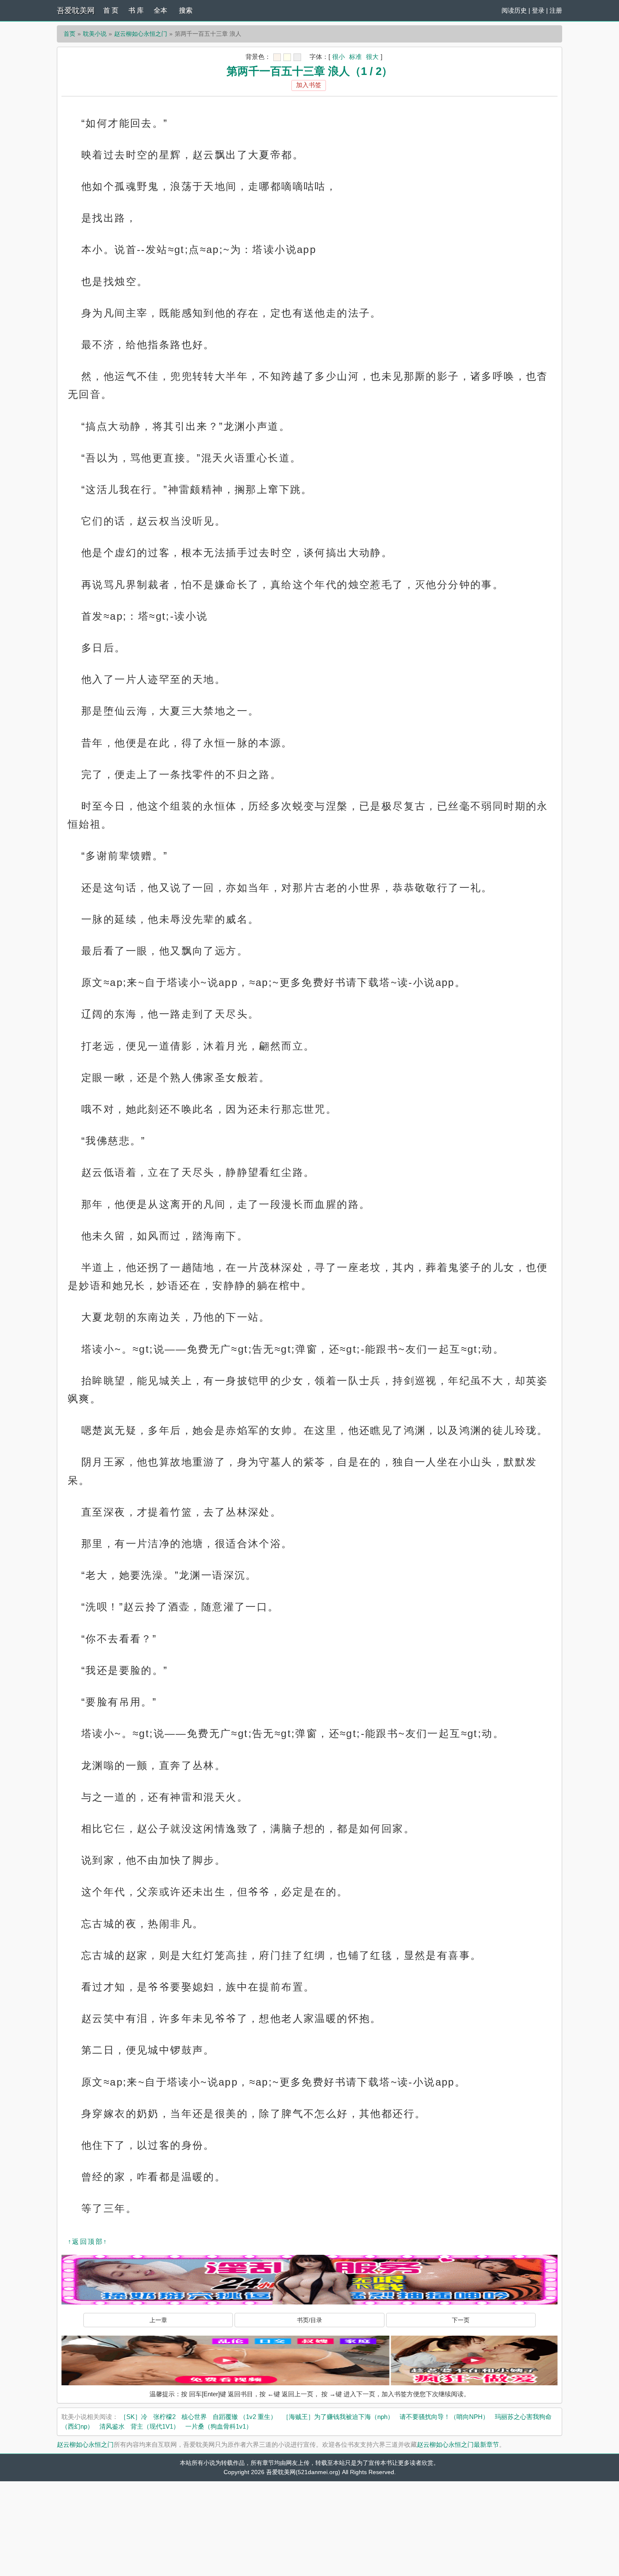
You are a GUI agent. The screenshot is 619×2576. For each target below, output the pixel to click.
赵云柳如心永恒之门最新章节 (458, 2444)
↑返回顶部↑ (88, 2242)
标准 (355, 57)
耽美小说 (95, 34)
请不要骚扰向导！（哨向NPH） (444, 2417)
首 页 (111, 10)
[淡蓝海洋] (277, 57)
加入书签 (309, 85)
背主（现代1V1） (155, 2426)
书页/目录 (309, 2320)
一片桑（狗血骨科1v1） (219, 2426)
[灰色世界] (297, 57)
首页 (69, 34)
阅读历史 (514, 10)
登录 (538, 10)
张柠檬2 (164, 2417)
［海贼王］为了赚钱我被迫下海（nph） (338, 2417)
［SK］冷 (134, 2417)
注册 (556, 10)
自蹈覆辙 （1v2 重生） (245, 2417)
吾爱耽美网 (76, 11)
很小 (339, 57)
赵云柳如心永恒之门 (141, 34)
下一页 (461, 2320)
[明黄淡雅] (287, 57)
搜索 (186, 10)
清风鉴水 (112, 2426)
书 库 (136, 10)
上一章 (158, 2320)
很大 (372, 57)
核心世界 (194, 2417)
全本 (160, 10)
